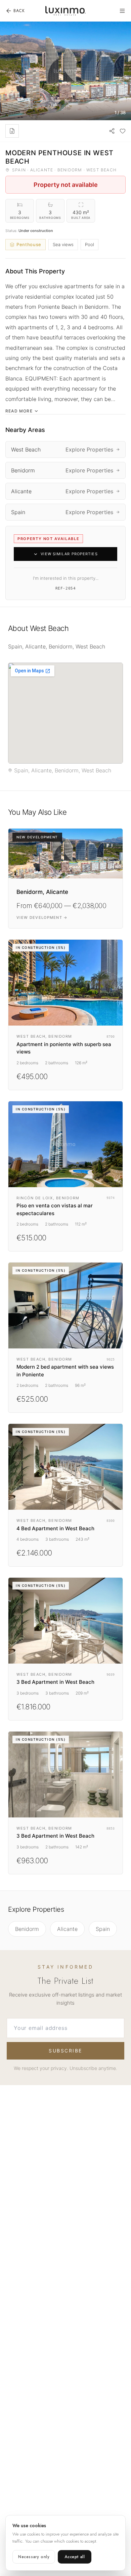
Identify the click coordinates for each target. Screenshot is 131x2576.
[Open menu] (122, 11)
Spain (103, 1929)
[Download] (12, 131)
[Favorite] (123, 131)
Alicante (67, 1929)
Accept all (75, 2557)
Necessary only (34, 2557)
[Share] (112, 131)
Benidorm (27, 1929)
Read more (19, 411)
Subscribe (65, 2051)
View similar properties (69, 554)
